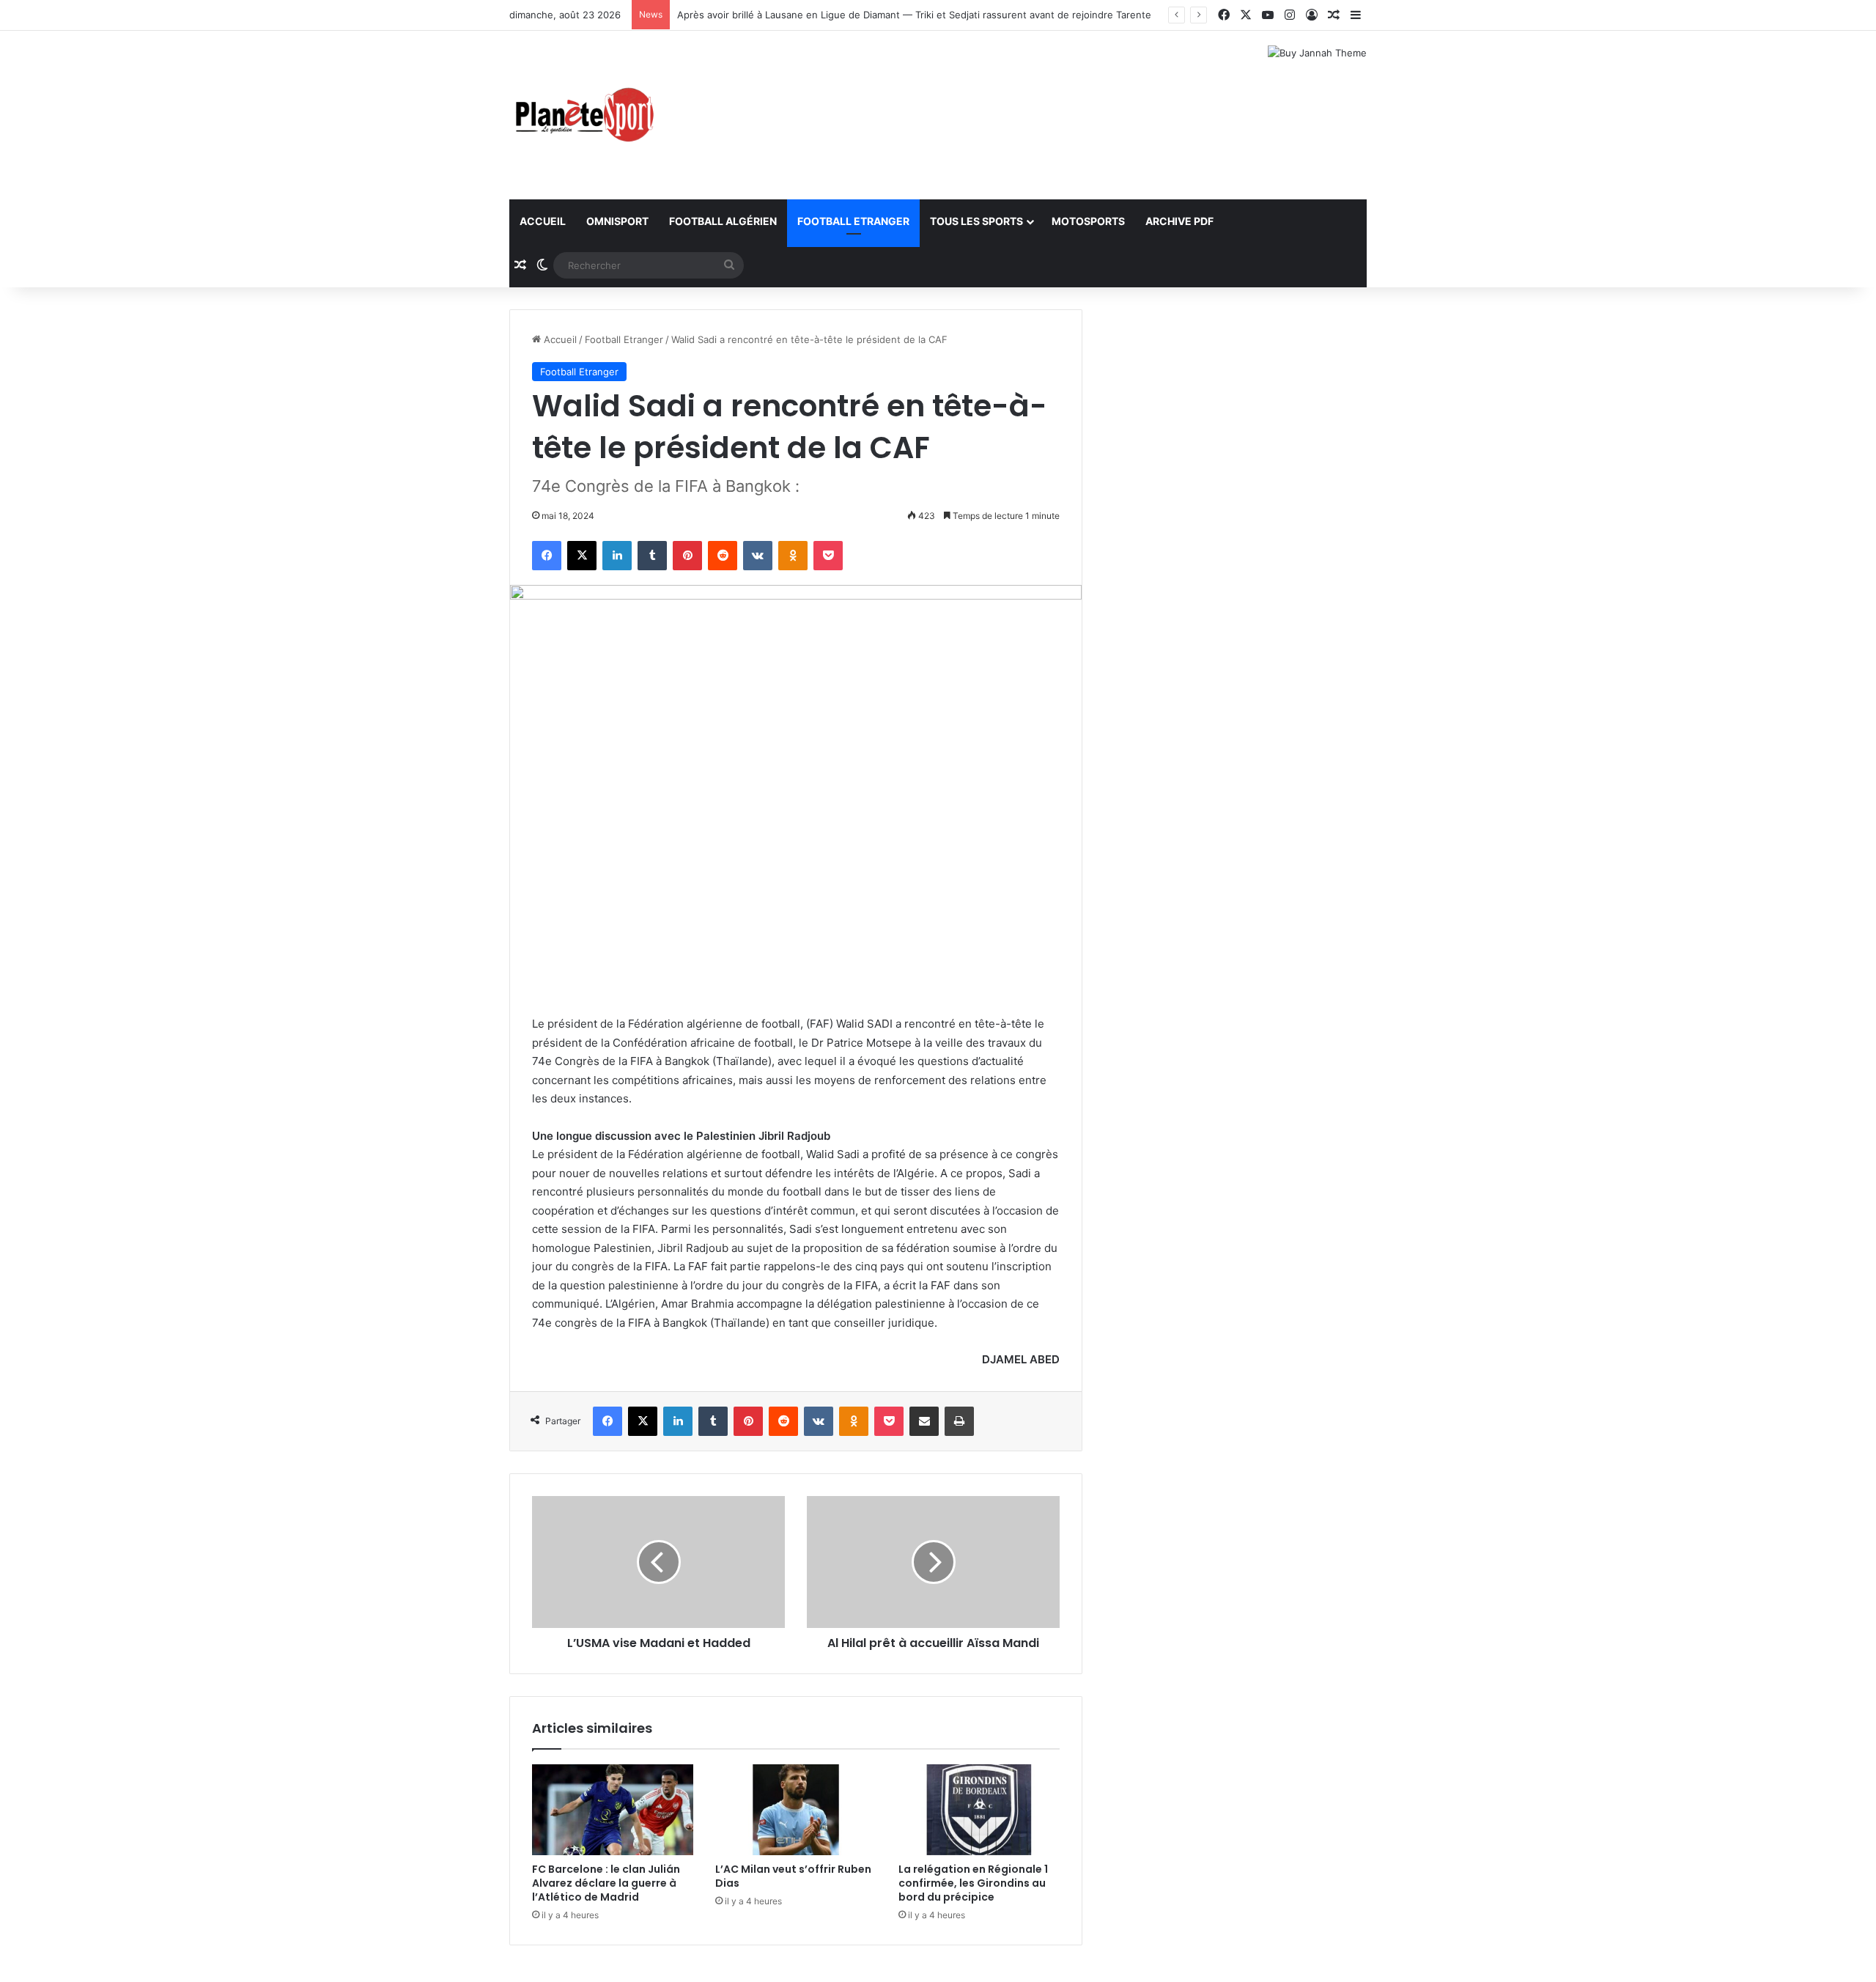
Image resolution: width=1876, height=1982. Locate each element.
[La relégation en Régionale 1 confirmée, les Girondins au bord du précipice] (979, 1810)
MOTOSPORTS (1088, 221)
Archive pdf (1179, 221)
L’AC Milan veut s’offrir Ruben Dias (793, 1876)
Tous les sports (976, 221)
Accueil (543, 221)
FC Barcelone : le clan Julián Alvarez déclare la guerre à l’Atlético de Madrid (606, 1883)
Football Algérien (723, 221)
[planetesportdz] (583, 115)
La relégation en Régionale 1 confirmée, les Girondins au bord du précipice (973, 1883)
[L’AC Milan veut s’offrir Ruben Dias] (796, 1810)
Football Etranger (853, 221)
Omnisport (617, 221)
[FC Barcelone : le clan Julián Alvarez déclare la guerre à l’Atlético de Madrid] (613, 1810)
